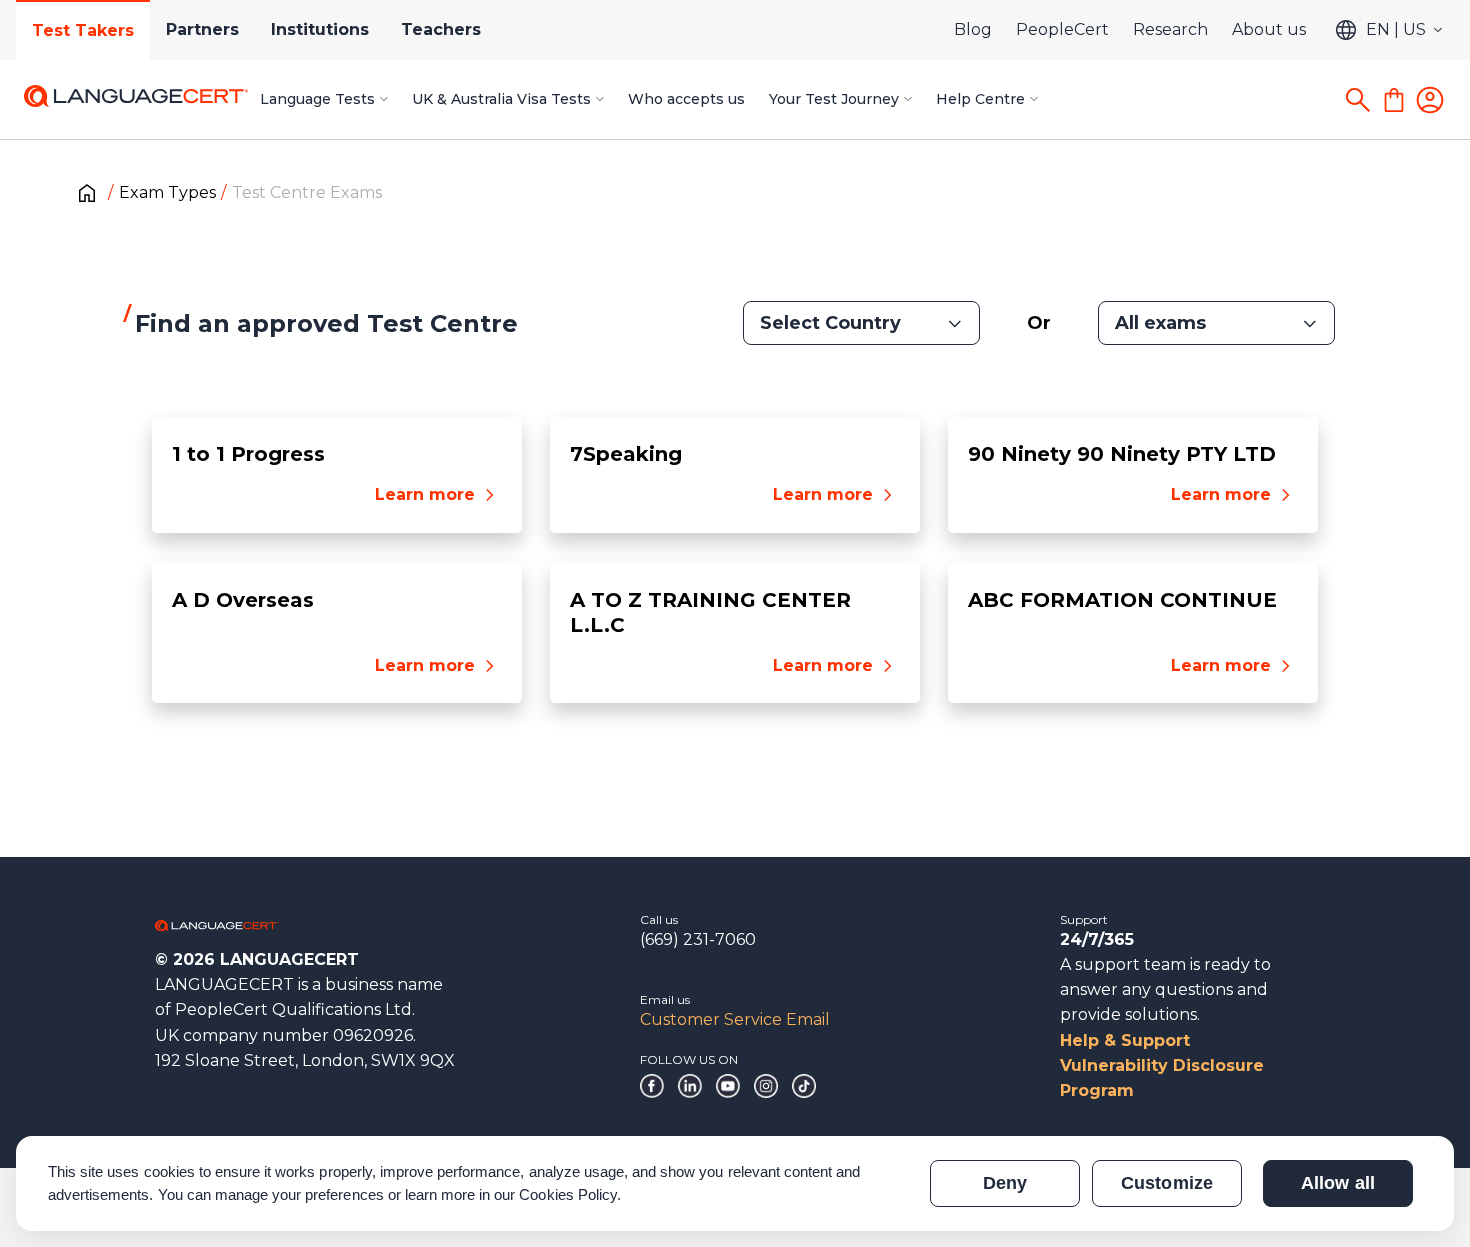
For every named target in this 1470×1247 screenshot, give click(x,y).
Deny (1005, 1183)
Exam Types (167, 192)
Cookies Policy (568, 1194)
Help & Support (1125, 1040)
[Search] (1358, 100)
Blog (973, 29)
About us (1269, 29)
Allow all (1337, 1183)
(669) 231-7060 (698, 939)
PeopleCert (1062, 29)
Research (1170, 29)
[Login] (1430, 100)
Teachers (441, 29)
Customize (1166, 1183)
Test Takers (83, 30)
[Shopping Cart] (1394, 100)
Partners (202, 29)
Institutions (320, 29)
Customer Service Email (735, 1019)
